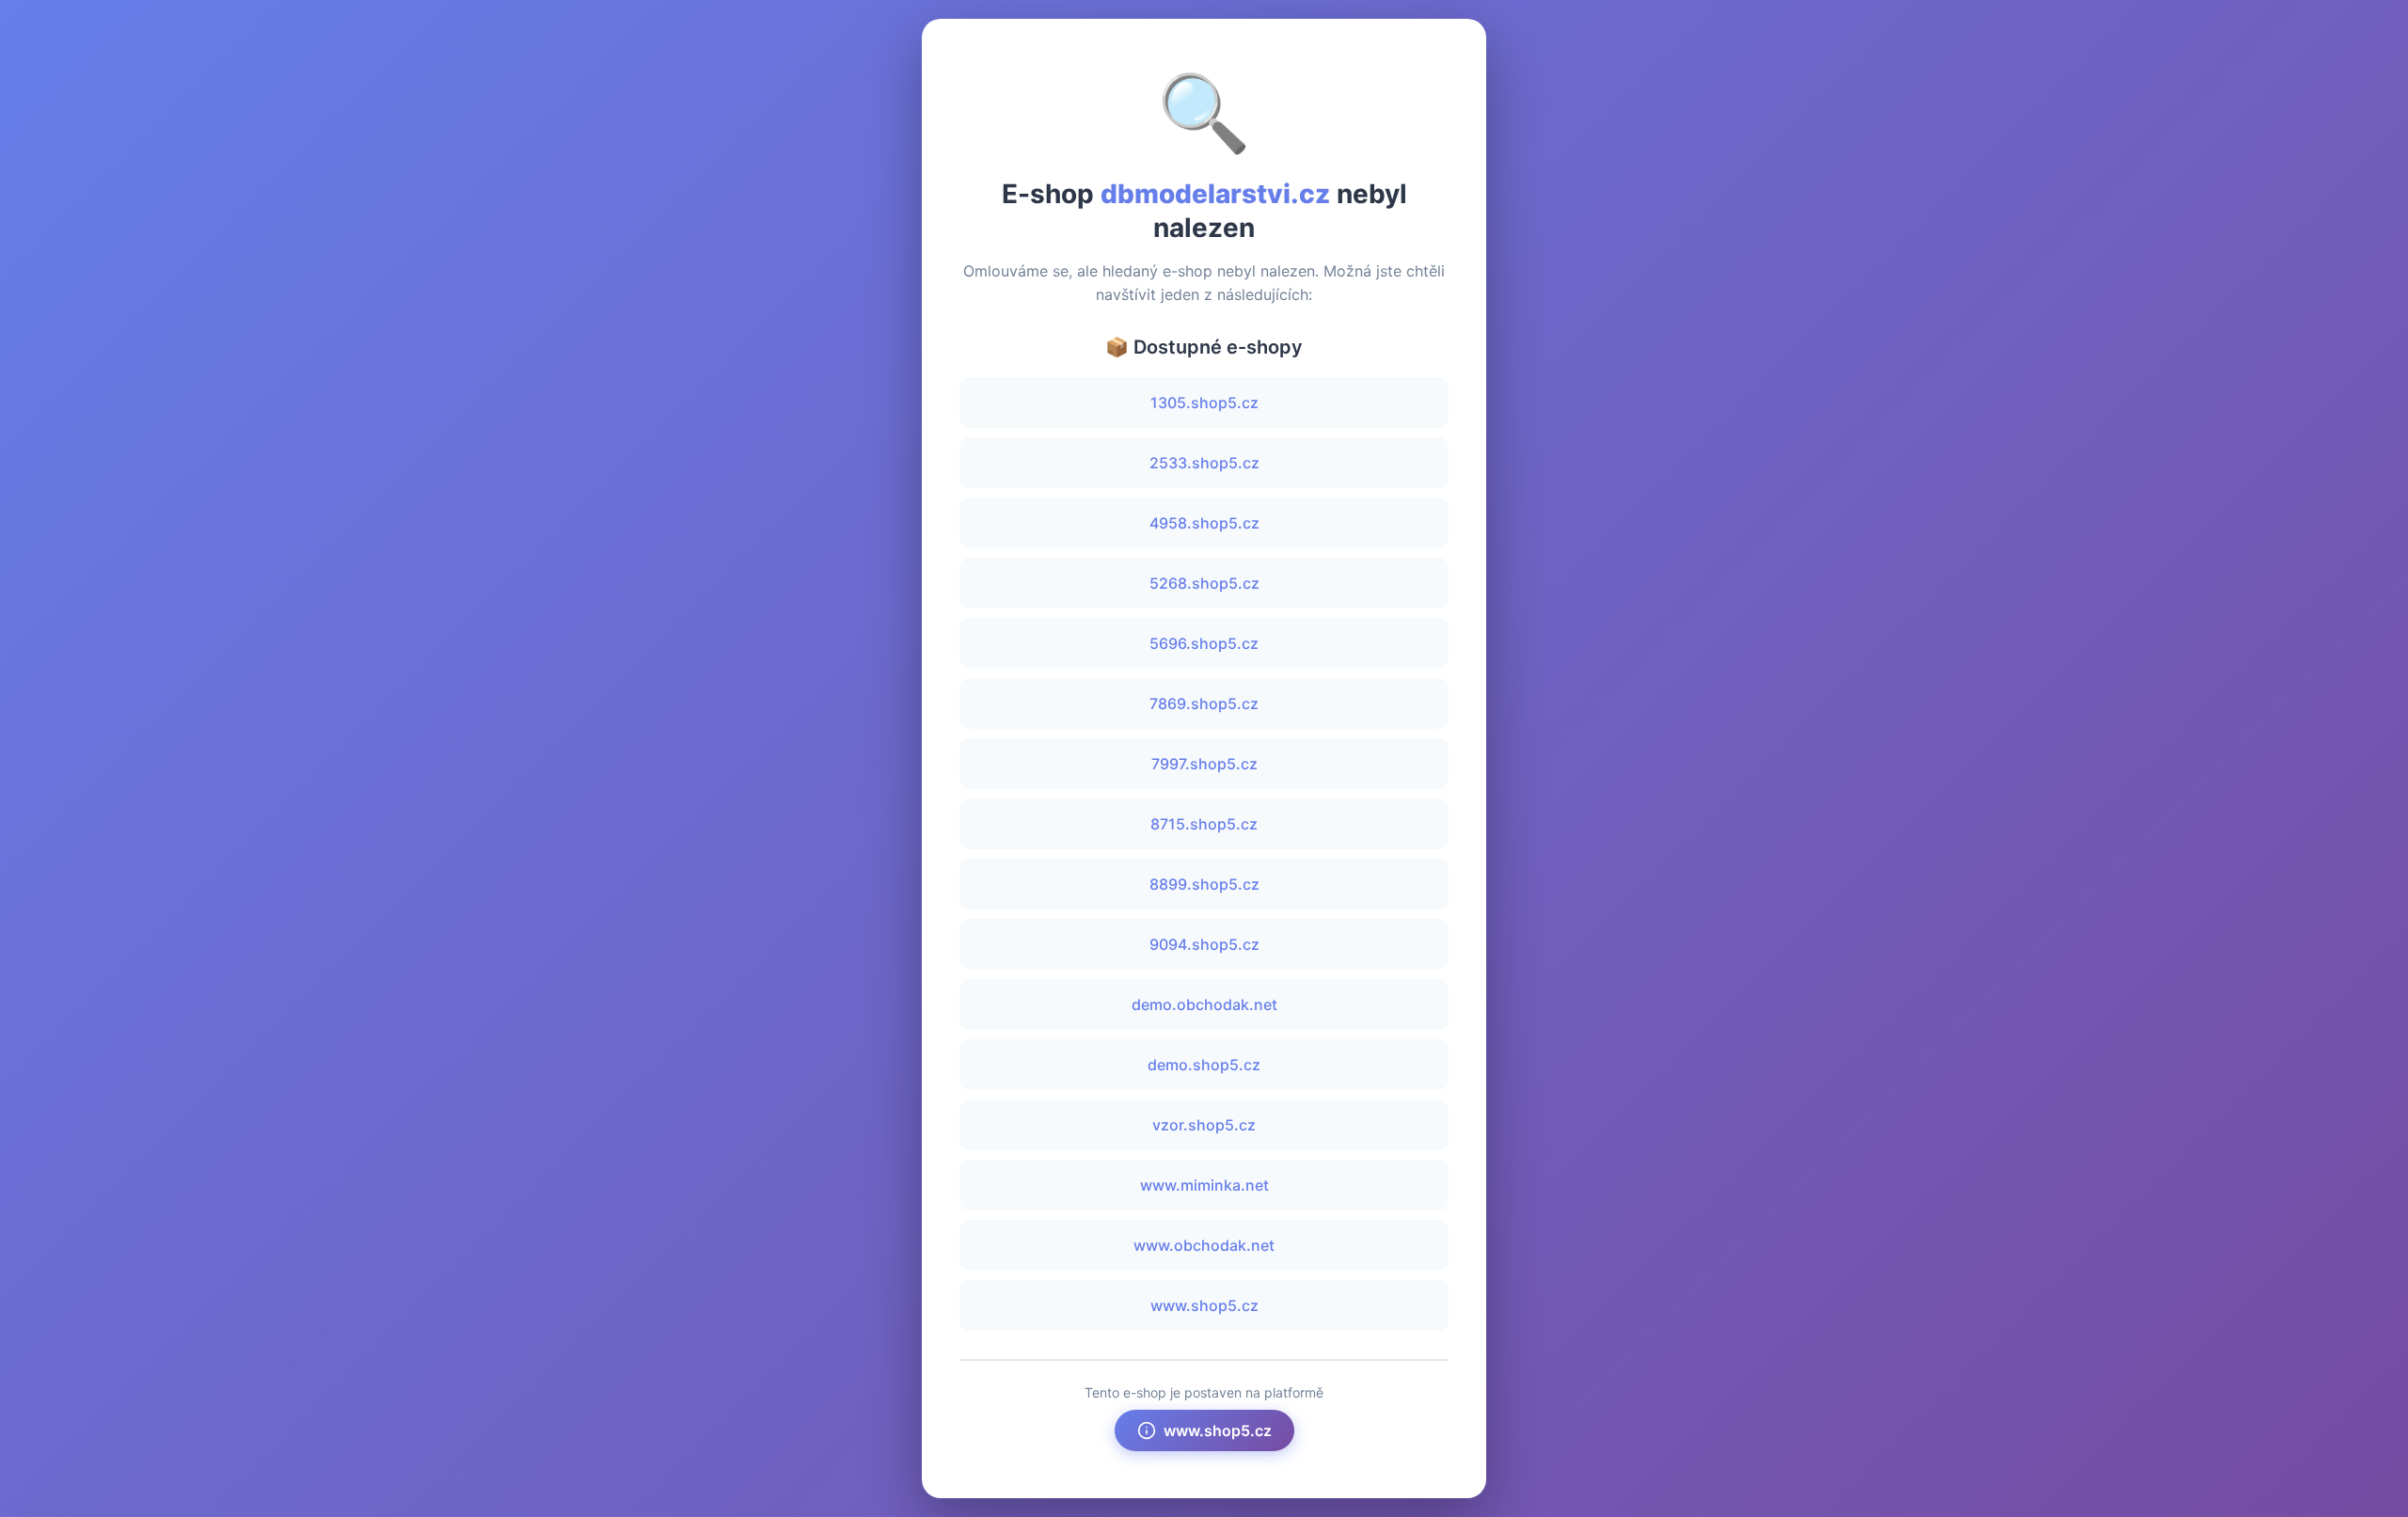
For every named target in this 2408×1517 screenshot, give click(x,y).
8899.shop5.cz (1204, 884)
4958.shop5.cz (1204, 523)
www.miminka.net (1204, 1185)
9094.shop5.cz (1204, 944)
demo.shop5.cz (1204, 1065)
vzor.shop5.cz (1204, 1125)
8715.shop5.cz (1204, 824)
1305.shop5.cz (1204, 403)
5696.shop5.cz (1204, 643)
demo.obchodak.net (1204, 1004)
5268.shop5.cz (1204, 583)
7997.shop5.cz (1204, 764)
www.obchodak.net (1204, 1245)
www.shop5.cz (1204, 1305)
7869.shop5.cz (1204, 703)
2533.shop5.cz (1204, 463)
